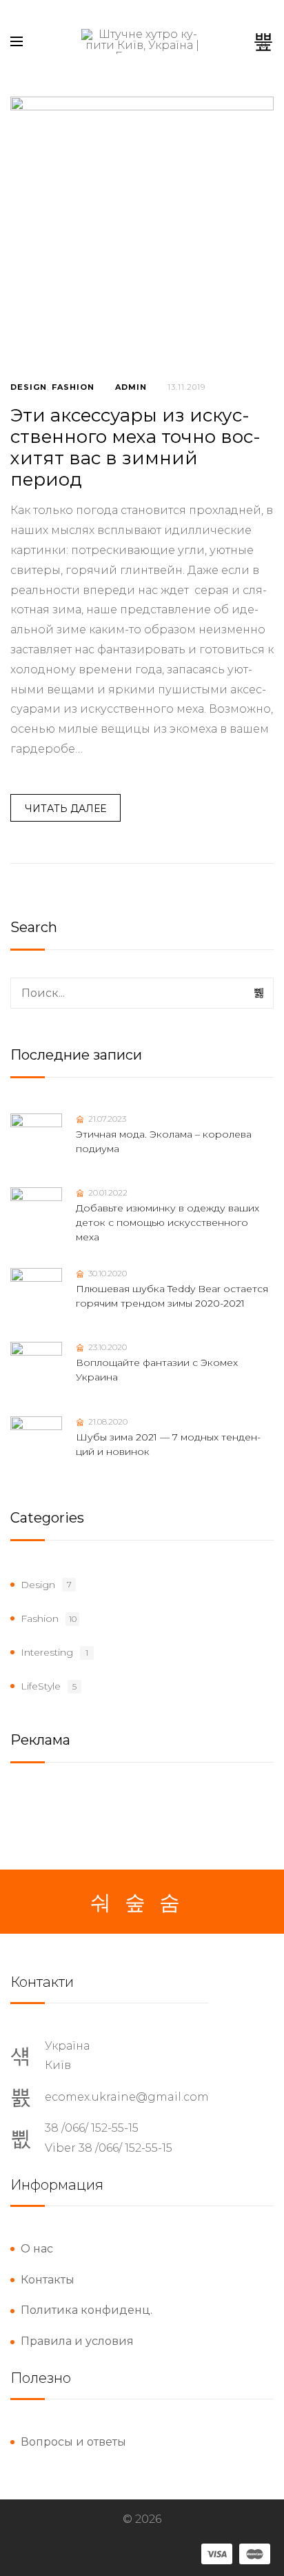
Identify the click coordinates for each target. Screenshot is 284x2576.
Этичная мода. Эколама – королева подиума (164, 1141)
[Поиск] (260, 993)
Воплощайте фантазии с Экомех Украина (157, 1370)
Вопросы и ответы (73, 2442)
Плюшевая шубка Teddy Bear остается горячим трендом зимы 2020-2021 (172, 1296)
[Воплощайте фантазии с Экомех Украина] (36, 1368)
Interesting (47, 1652)
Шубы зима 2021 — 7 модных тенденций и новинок (168, 1444)
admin (131, 387)
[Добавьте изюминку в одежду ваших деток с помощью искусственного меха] (36, 1213)
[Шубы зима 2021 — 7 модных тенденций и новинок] (36, 1442)
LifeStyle (41, 1686)
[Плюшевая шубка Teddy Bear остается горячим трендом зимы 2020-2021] (36, 1294)
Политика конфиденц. (87, 2310)
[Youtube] (170, 1903)
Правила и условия (77, 2341)
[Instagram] (135, 1903)
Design (29, 387)
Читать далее (65, 809)
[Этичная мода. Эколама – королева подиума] (36, 1139)
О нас (37, 2249)
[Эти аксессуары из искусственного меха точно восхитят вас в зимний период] (142, 228)
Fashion (73, 387)
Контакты (48, 2280)
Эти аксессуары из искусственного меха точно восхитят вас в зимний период (135, 448)
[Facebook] (101, 1903)
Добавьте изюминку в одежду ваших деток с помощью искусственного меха (168, 1222)
